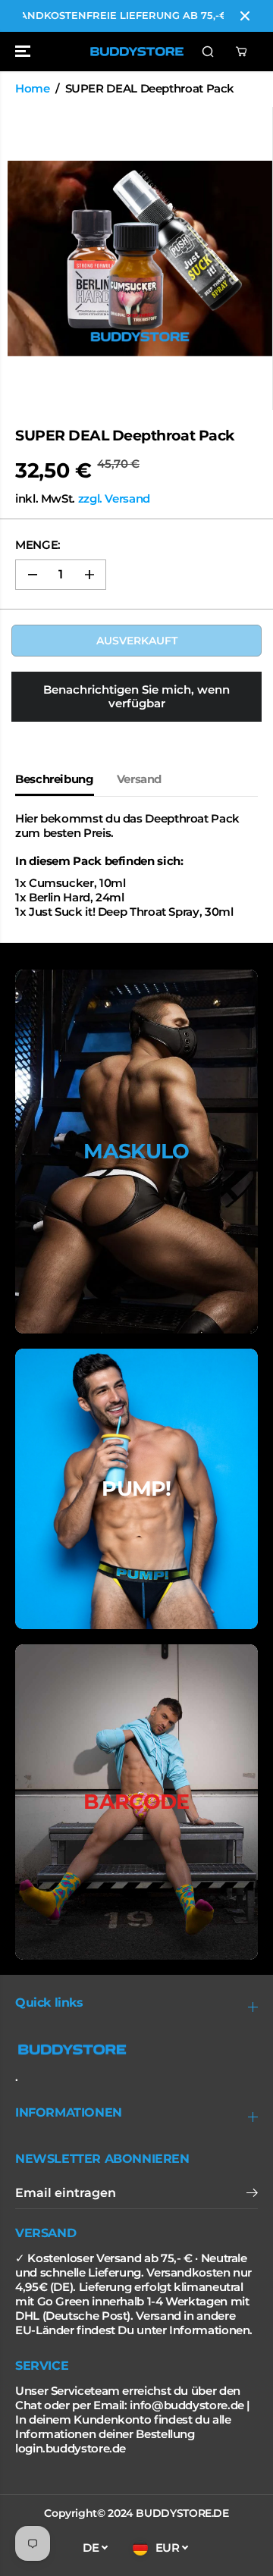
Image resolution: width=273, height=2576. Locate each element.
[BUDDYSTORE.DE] (137, 52)
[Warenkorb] (241, 52)
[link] (136, 2050)
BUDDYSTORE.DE (182, 2513)
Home (33, 89)
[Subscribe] (252, 2195)
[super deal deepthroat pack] (140, 259)
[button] (24, 52)
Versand (139, 779)
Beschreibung (55, 779)
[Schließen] (245, 16)
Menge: (38, 545)
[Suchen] (208, 52)
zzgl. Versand (114, 499)
